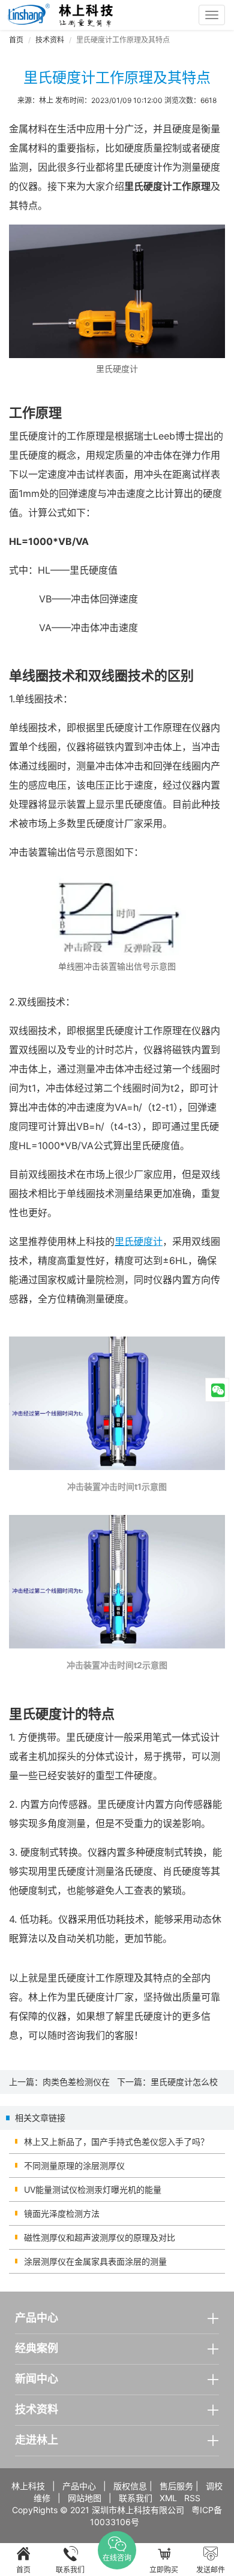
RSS (192, 2498)
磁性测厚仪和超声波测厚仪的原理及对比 (100, 2237)
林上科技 (28, 2486)
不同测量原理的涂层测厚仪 (74, 2166)
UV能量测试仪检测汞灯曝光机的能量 (93, 2189)
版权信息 (130, 2486)
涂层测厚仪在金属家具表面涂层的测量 (95, 2261)
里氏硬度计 (139, 1241)
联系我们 (136, 2498)
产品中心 (79, 2486)
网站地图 (85, 2498)
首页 (16, 40)
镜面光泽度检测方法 (62, 2213)
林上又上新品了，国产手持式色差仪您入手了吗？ (116, 2142)
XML (168, 2498)
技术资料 (50, 40)
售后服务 (176, 2486)
